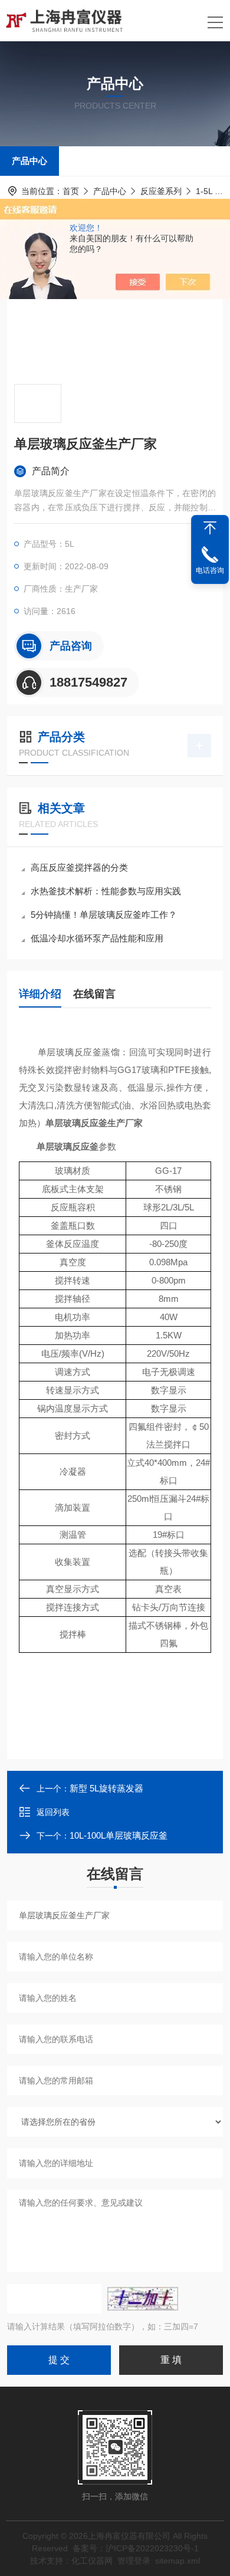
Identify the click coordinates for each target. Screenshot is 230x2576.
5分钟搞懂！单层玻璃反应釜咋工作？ (104, 915)
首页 (71, 191)
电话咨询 (210, 570)
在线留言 (94, 994)
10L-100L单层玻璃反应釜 (119, 1835)
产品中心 (29, 161)
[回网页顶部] (210, 528)
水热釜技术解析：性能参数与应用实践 (106, 891)
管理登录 (134, 2561)
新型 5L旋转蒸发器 (106, 1788)
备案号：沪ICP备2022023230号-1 (136, 2548)
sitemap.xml (178, 2561)
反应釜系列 (161, 191)
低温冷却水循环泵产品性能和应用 (97, 938)
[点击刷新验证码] (143, 2299)
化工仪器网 (92, 2561)
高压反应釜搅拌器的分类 (79, 867)
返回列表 (53, 1812)
